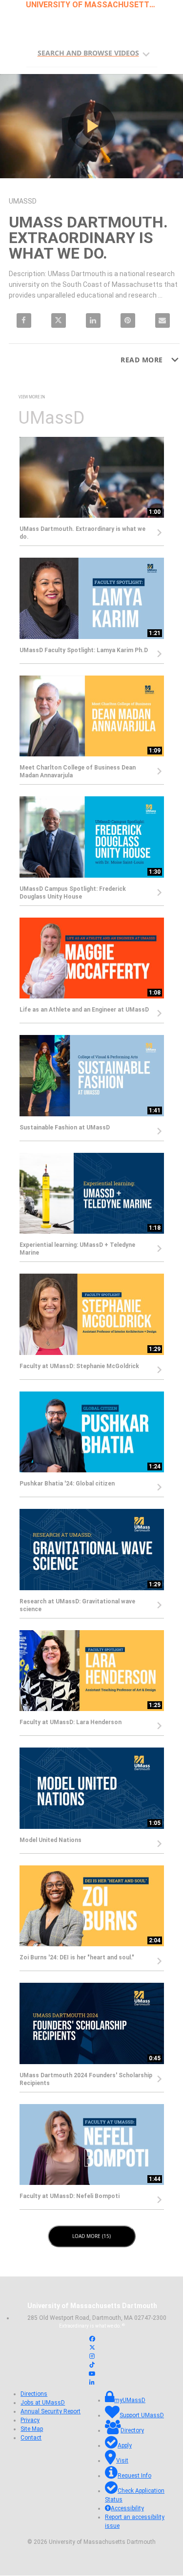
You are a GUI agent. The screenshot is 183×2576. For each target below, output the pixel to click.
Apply (125, 2446)
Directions (34, 2394)
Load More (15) (92, 2236)
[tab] (92, 52)
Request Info (134, 2476)
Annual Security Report (51, 2412)
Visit (122, 2461)
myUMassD (130, 2401)
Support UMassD (142, 2416)
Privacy (30, 2421)
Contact (31, 2438)
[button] (94, 51)
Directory (132, 2431)
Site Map (32, 2429)
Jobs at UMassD (43, 2403)
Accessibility (127, 2509)
